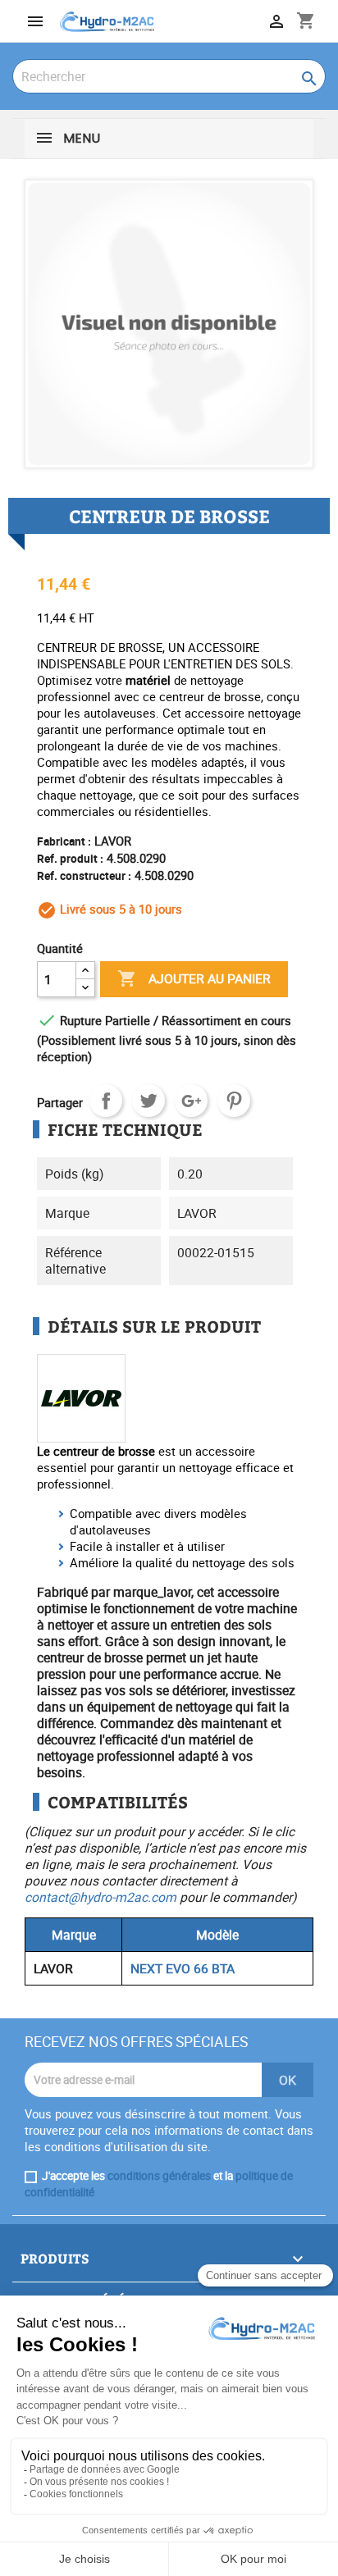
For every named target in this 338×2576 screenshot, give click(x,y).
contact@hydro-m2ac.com (100, 1897)
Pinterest (234, 1101)
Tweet (148, 1101)
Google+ (191, 1101)
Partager (106, 1101)
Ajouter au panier (194, 978)
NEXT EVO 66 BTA (183, 1968)
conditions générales (159, 2176)
